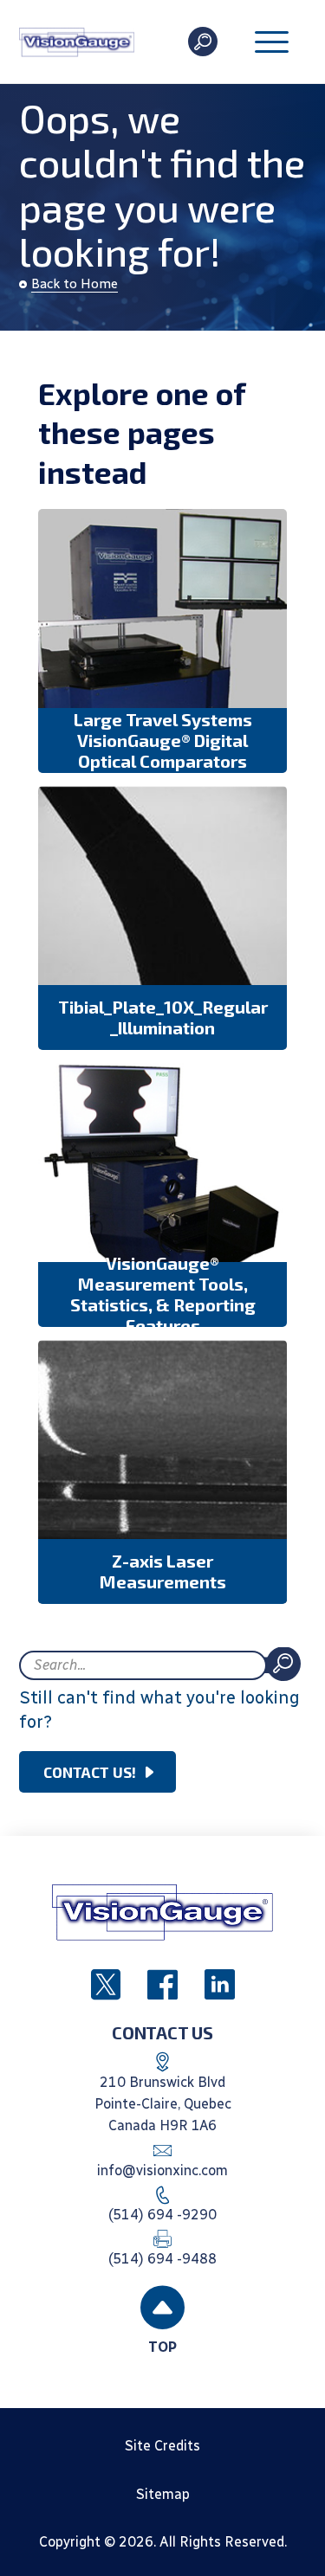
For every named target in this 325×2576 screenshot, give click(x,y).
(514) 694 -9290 (162, 2215)
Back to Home (75, 284)
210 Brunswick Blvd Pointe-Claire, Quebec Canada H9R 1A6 (163, 2104)
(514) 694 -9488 (162, 2259)
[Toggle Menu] (272, 44)
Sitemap (163, 2494)
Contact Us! (90, 1772)
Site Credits (162, 2446)
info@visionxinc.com (162, 2170)
